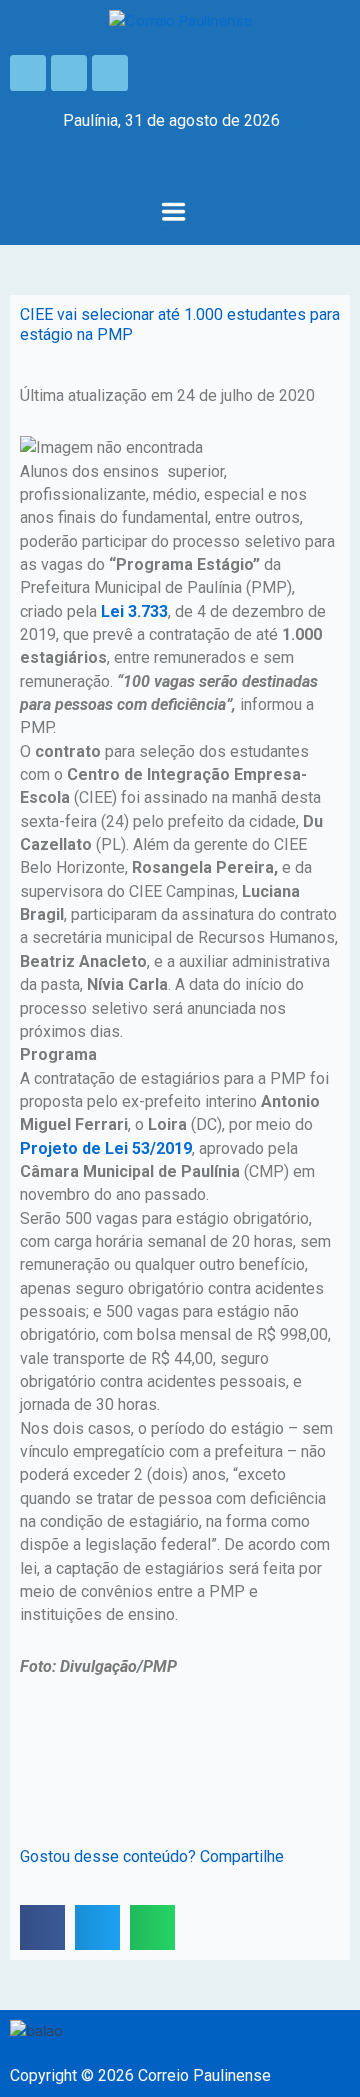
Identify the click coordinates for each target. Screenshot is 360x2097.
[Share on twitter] (97, 1927)
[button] (174, 213)
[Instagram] (69, 73)
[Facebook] (28, 73)
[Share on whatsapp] (152, 1927)
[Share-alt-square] (110, 73)
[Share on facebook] (42, 1927)
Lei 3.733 (134, 611)
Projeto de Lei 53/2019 (106, 1148)
